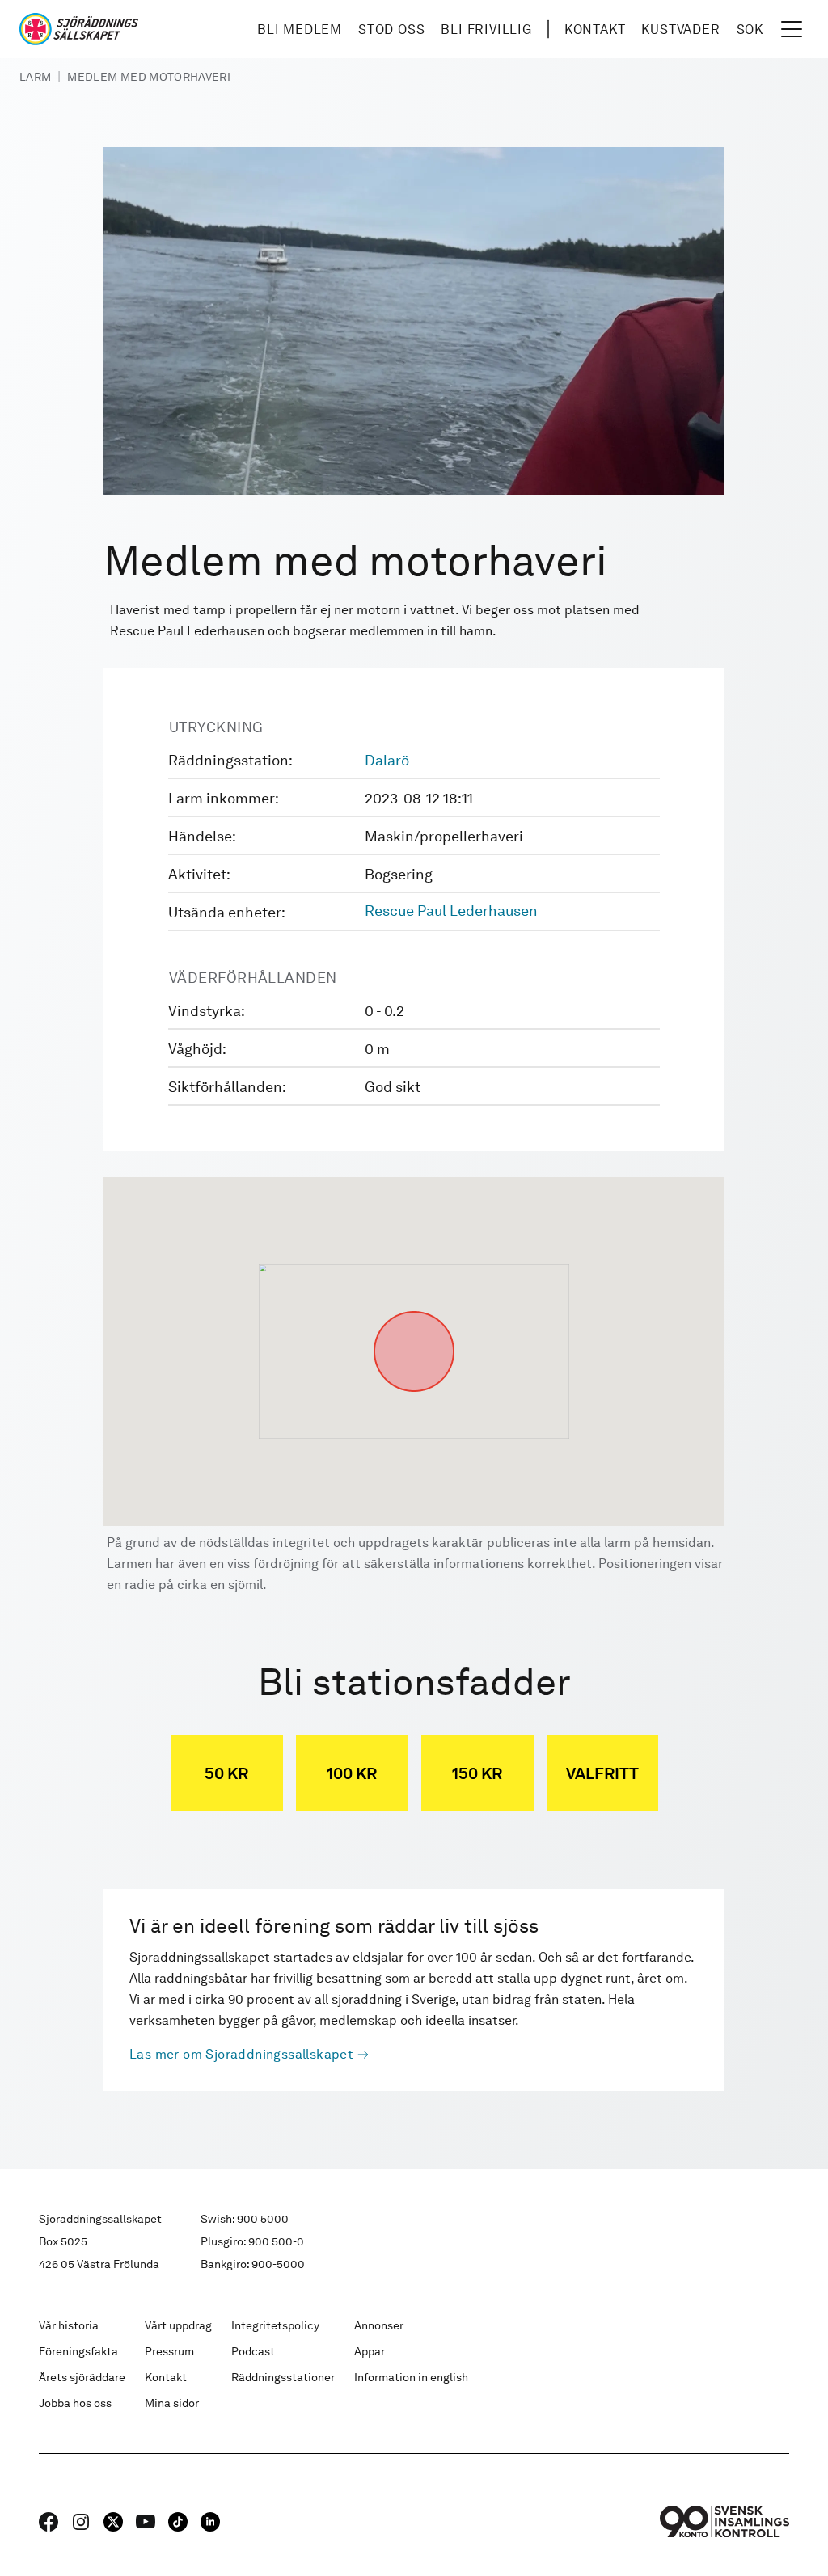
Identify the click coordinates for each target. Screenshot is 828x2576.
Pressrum (169, 2351)
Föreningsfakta (78, 2351)
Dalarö (387, 760)
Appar (370, 2351)
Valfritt (602, 1773)
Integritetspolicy (275, 2325)
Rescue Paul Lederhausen (451, 911)
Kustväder (680, 30)
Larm (35, 77)
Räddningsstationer (283, 2377)
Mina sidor (172, 2403)
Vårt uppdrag (178, 2325)
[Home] (79, 29)
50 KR (226, 1773)
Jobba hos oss (75, 2403)
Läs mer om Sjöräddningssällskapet (241, 2054)
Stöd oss (391, 30)
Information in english (411, 2377)
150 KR (477, 1773)
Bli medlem (300, 30)
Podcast (253, 2351)
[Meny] (792, 29)
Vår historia (69, 2325)
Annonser (379, 2325)
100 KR (352, 1773)
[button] (414, 1311)
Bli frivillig (486, 30)
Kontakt (595, 30)
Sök (750, 30)
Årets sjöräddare (82, 2377)
